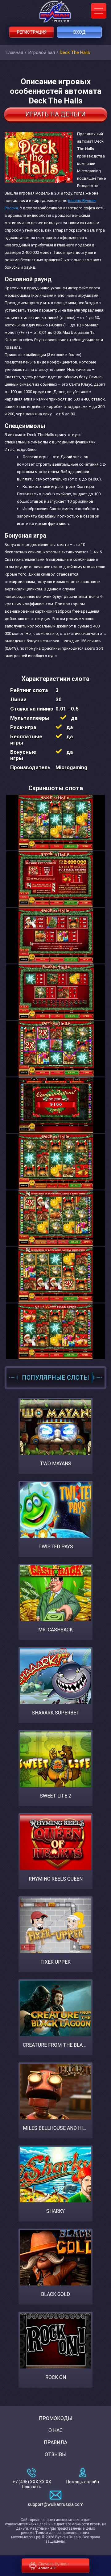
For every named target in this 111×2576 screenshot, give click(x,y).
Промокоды (56, 2418)
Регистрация (32, 32)
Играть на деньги (55, 114)
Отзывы (56, 2454)
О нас (55, 2430)
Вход (80, 32)
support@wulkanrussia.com (56, 2504)
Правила (55, 2442)
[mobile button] (99, 11)
